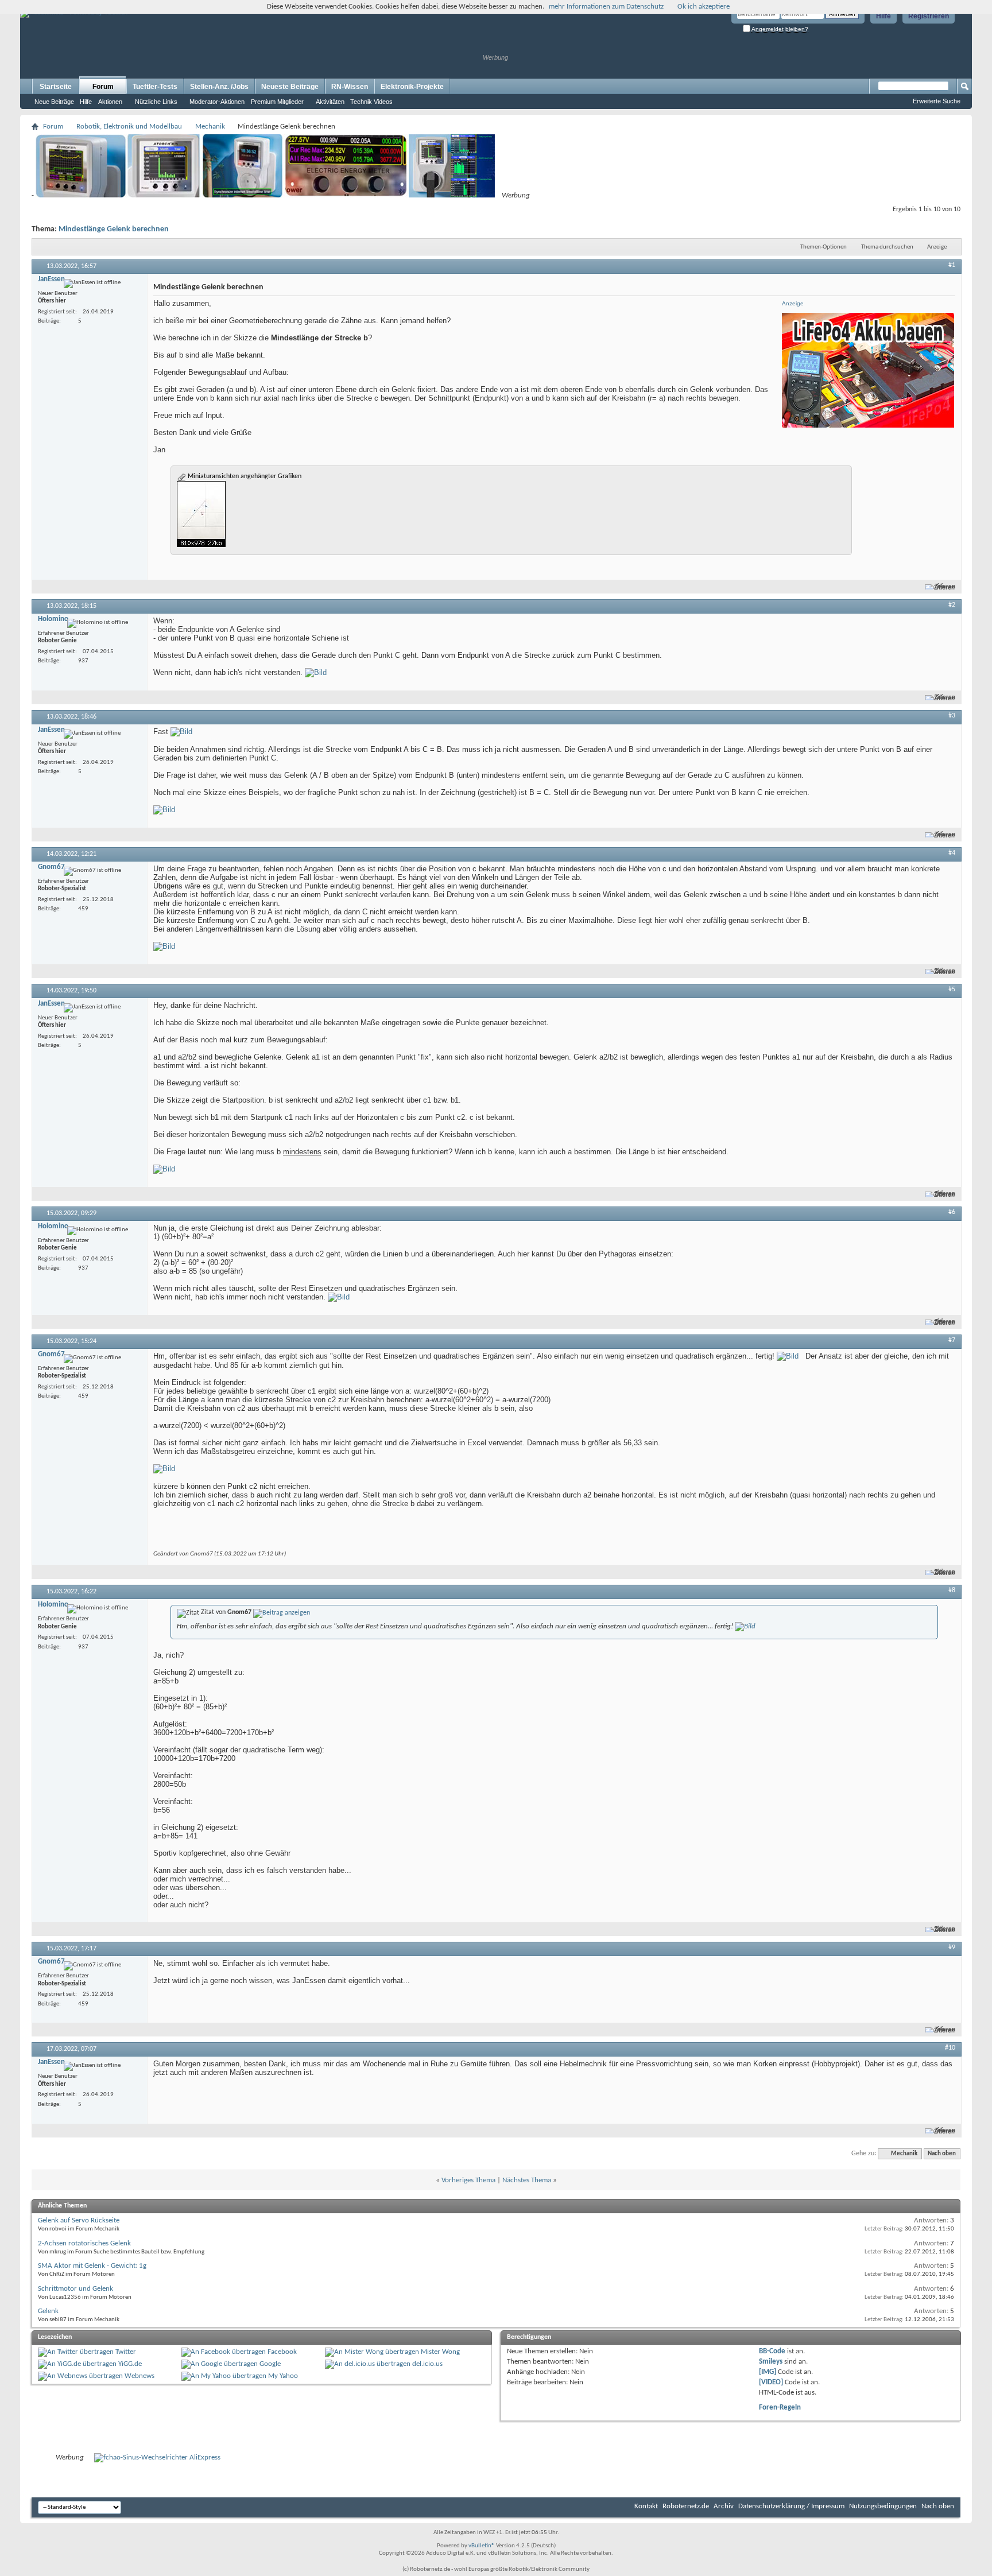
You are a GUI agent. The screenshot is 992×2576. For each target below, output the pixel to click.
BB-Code (772, 2351)
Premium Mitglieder (277, 102)
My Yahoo (283, 2376)
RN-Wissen (350, 87)
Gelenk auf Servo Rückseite (79, 2220)
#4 (952, 853)
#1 (952, 265)
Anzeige (937, 247)
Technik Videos (371, 102)
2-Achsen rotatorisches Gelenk (84, 2243)
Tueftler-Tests (155, 87)
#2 (952, 605)
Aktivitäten (330, 102)
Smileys (771, 2362)
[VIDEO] (771, 2382)
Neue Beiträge (54, 102)
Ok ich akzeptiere (704, 7)
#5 (952, 990)
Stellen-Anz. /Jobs (219, 87)
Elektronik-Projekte (412, 87)
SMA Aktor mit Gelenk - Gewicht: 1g (92, 2266)
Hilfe (883, 16)
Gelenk (48, 2311)
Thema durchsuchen (887, 247)
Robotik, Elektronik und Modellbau (129, 127)
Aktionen (110, 102)
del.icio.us (427, 2364)
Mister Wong (440, 2352)
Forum (103, 87)
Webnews (139, 2376)
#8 (952, 1590)
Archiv (724, 2506)
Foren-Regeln (780, 2408)
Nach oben (942, 2154)
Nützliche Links (156, 102)
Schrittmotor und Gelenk (75, 2289)
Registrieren (929, 16)
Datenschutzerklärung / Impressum (791, 2506)
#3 (952, 716)
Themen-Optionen (824, 247)
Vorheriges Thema (468, 2180)
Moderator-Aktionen (217, 102)
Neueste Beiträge (290, 87)
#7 (952, 1340)
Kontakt (646, 2506)
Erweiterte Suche (937, 101)
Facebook (282, 2352)
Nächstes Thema (527, 2180)
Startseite (56, 87)
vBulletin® (482, 2546)
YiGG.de (130, 2364)
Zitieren (945, 587)
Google (270, 2364)
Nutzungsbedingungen (883, 2506)
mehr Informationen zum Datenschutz (606, 7)
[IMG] (768, 2372)
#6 (952, 1212)
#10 (950, 2048)
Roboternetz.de (686, 2506)
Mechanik (210, 127)
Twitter (126, 2352)
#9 (952, 1947)
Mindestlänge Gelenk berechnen (114, 229)
